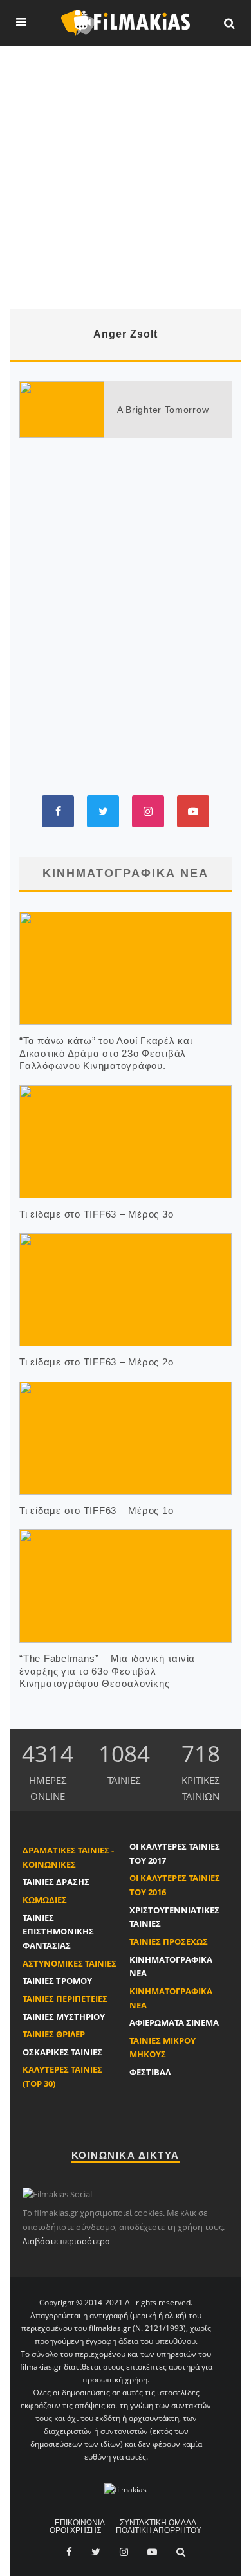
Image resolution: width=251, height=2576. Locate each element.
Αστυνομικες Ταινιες (70, 1963)
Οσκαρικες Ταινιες (62, 2052)
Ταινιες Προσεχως (169, 1941)
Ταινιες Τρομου (57, 1981)
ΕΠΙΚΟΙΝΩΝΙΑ (80, 2523)
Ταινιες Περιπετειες (65, 1999)
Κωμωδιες (45, 1900)
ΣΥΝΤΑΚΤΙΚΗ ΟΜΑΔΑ (158, 2523)
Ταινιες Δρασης (56, 1882)
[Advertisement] (126, 177)
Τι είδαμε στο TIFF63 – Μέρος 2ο (96, 1362)
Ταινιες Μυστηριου (64, 2017)
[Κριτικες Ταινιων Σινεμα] (126, 2489)
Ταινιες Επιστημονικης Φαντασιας (58, 1932)
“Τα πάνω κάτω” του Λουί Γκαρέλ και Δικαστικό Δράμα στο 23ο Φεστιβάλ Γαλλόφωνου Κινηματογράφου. (106, 1053)
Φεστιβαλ (150, 2072)
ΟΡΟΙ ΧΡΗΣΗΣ (75, 2530)
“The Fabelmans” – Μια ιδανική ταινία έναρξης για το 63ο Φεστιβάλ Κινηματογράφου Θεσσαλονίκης (107, 1671)
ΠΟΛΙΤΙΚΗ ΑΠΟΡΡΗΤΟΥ (159, 2530)
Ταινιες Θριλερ (54, 2034)
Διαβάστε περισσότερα (66, 2241)
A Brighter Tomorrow (163, 410)
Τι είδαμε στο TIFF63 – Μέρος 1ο (96, 1510)
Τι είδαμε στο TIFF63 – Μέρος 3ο (96, 1214)
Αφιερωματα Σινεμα (174, 2022)
